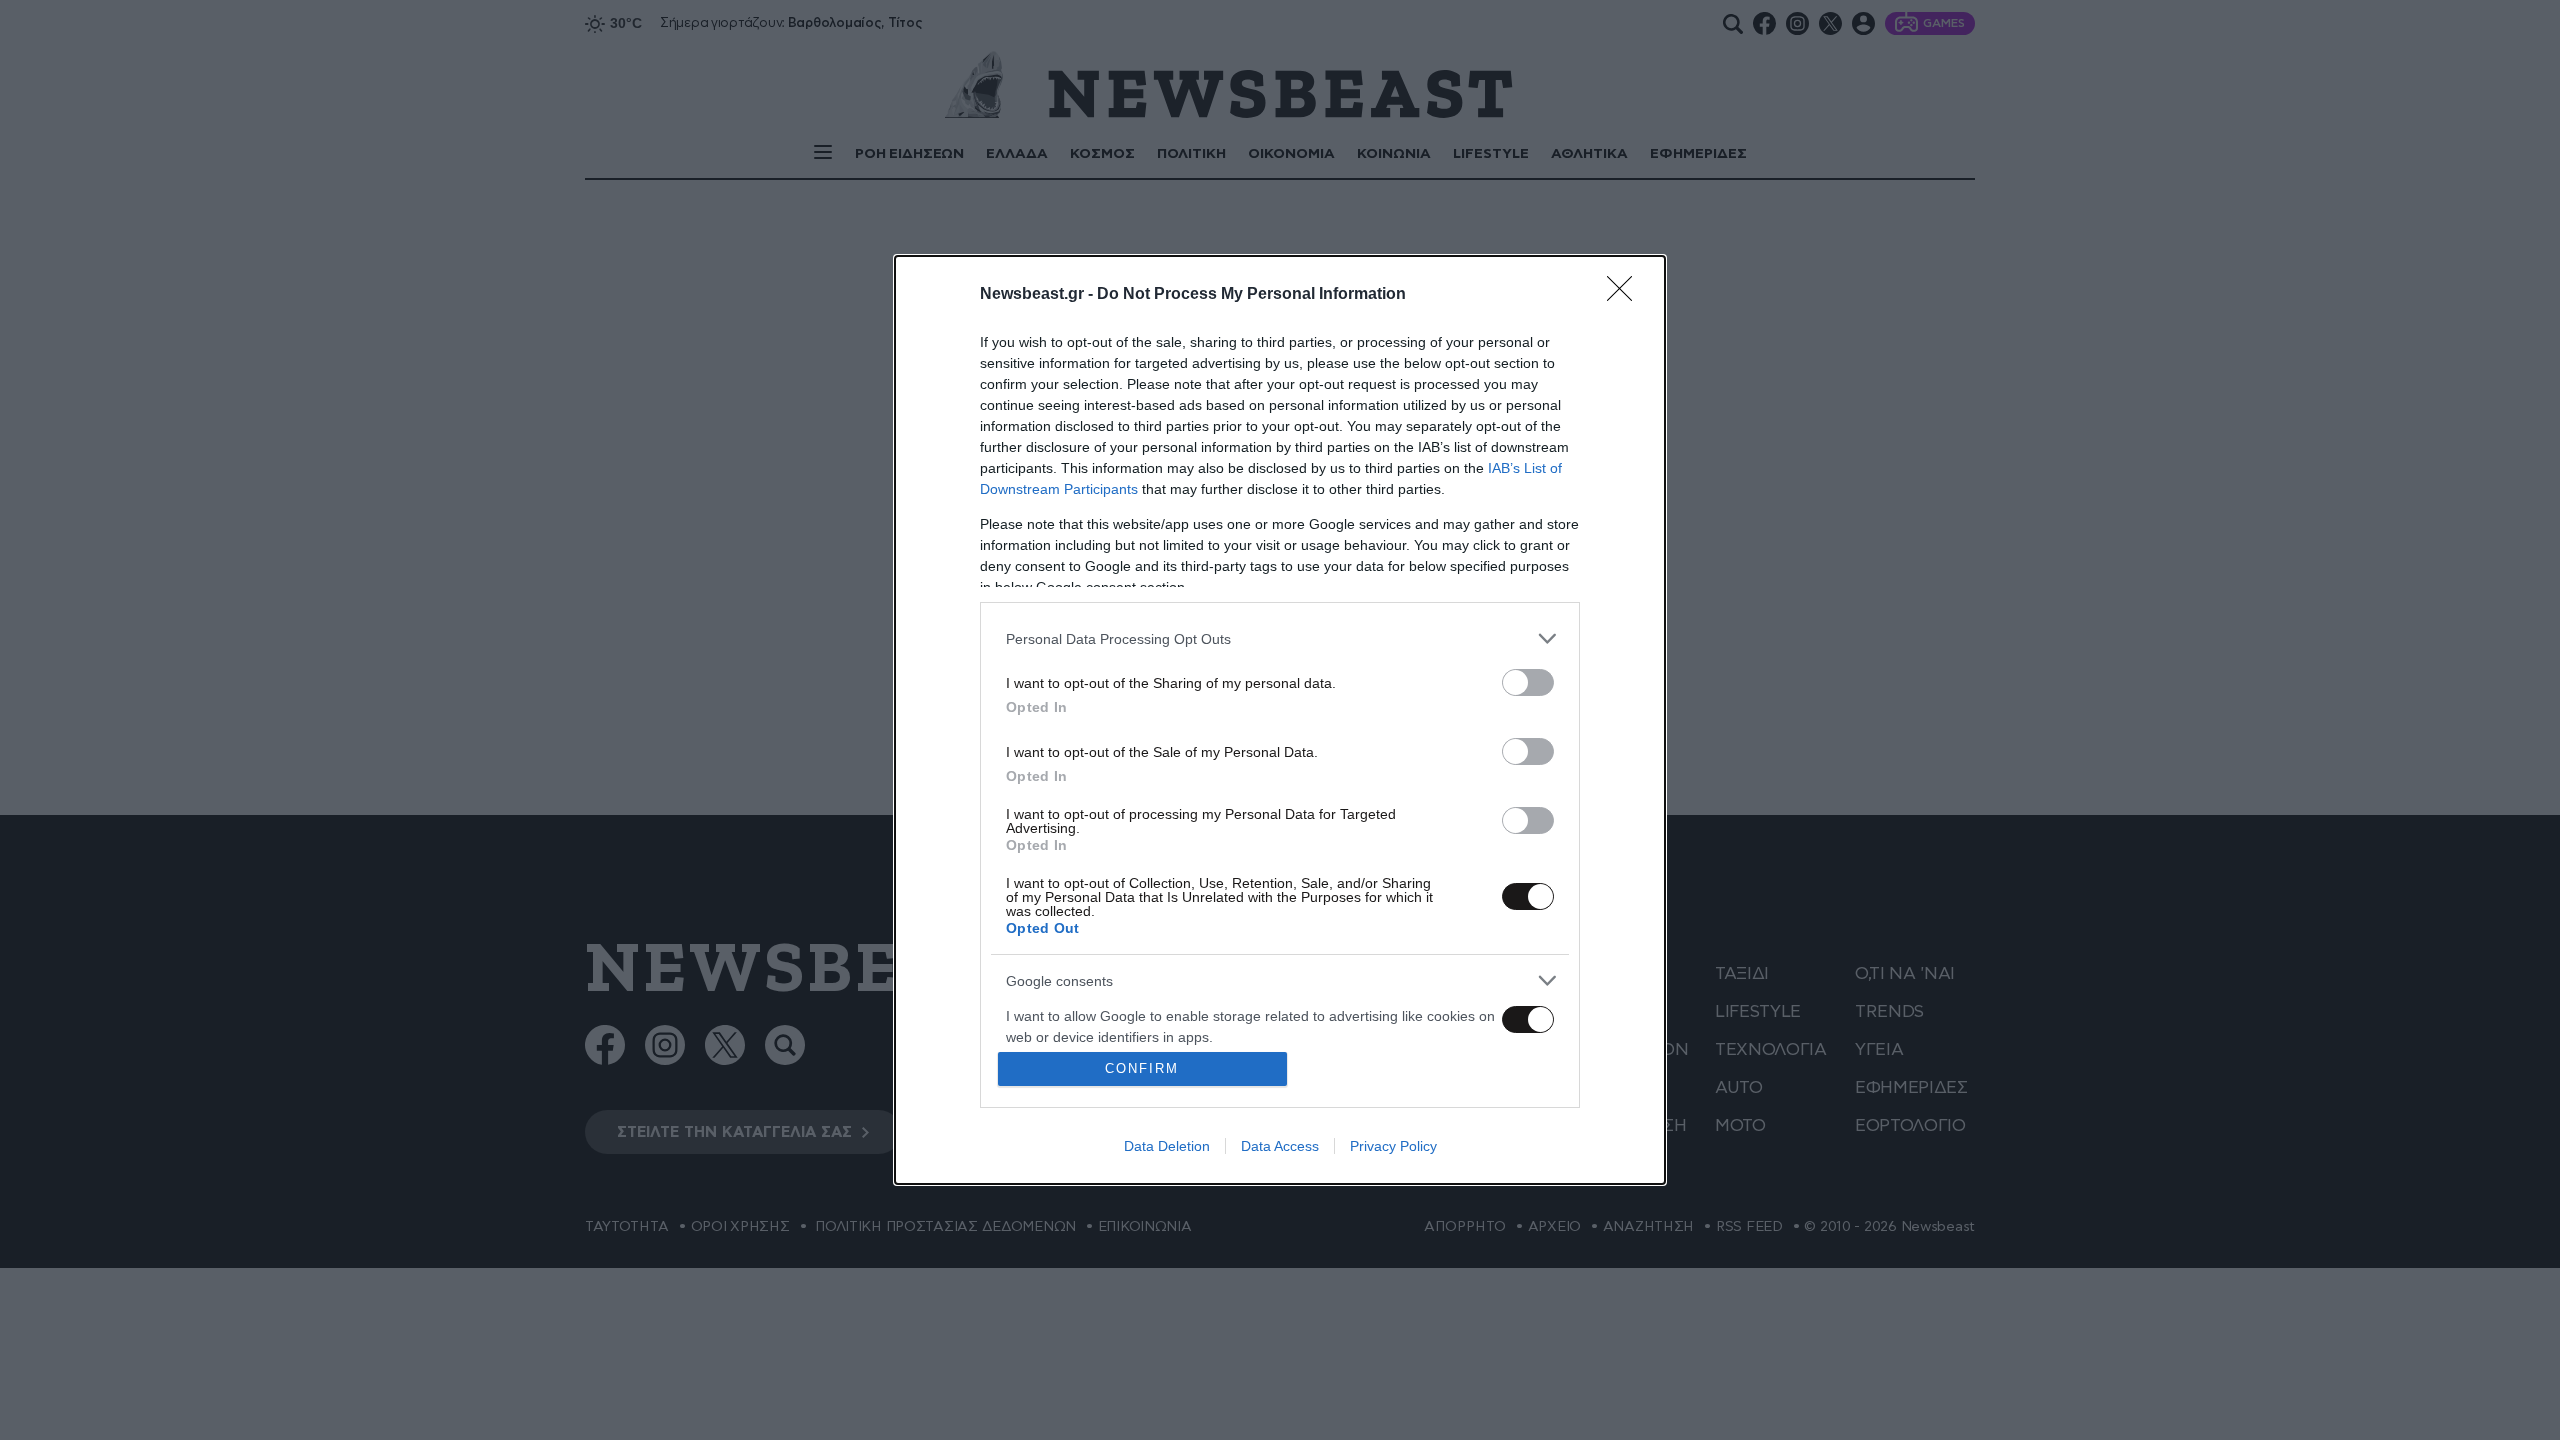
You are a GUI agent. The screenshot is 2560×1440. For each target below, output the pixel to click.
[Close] (1626, 295)
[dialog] (1280, 720)
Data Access (1280, 1146)
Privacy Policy (1393, 1146)
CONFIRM (1142, 1068)
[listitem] (1280, 638)
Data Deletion (1167, 1146)
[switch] (1528, 682)
